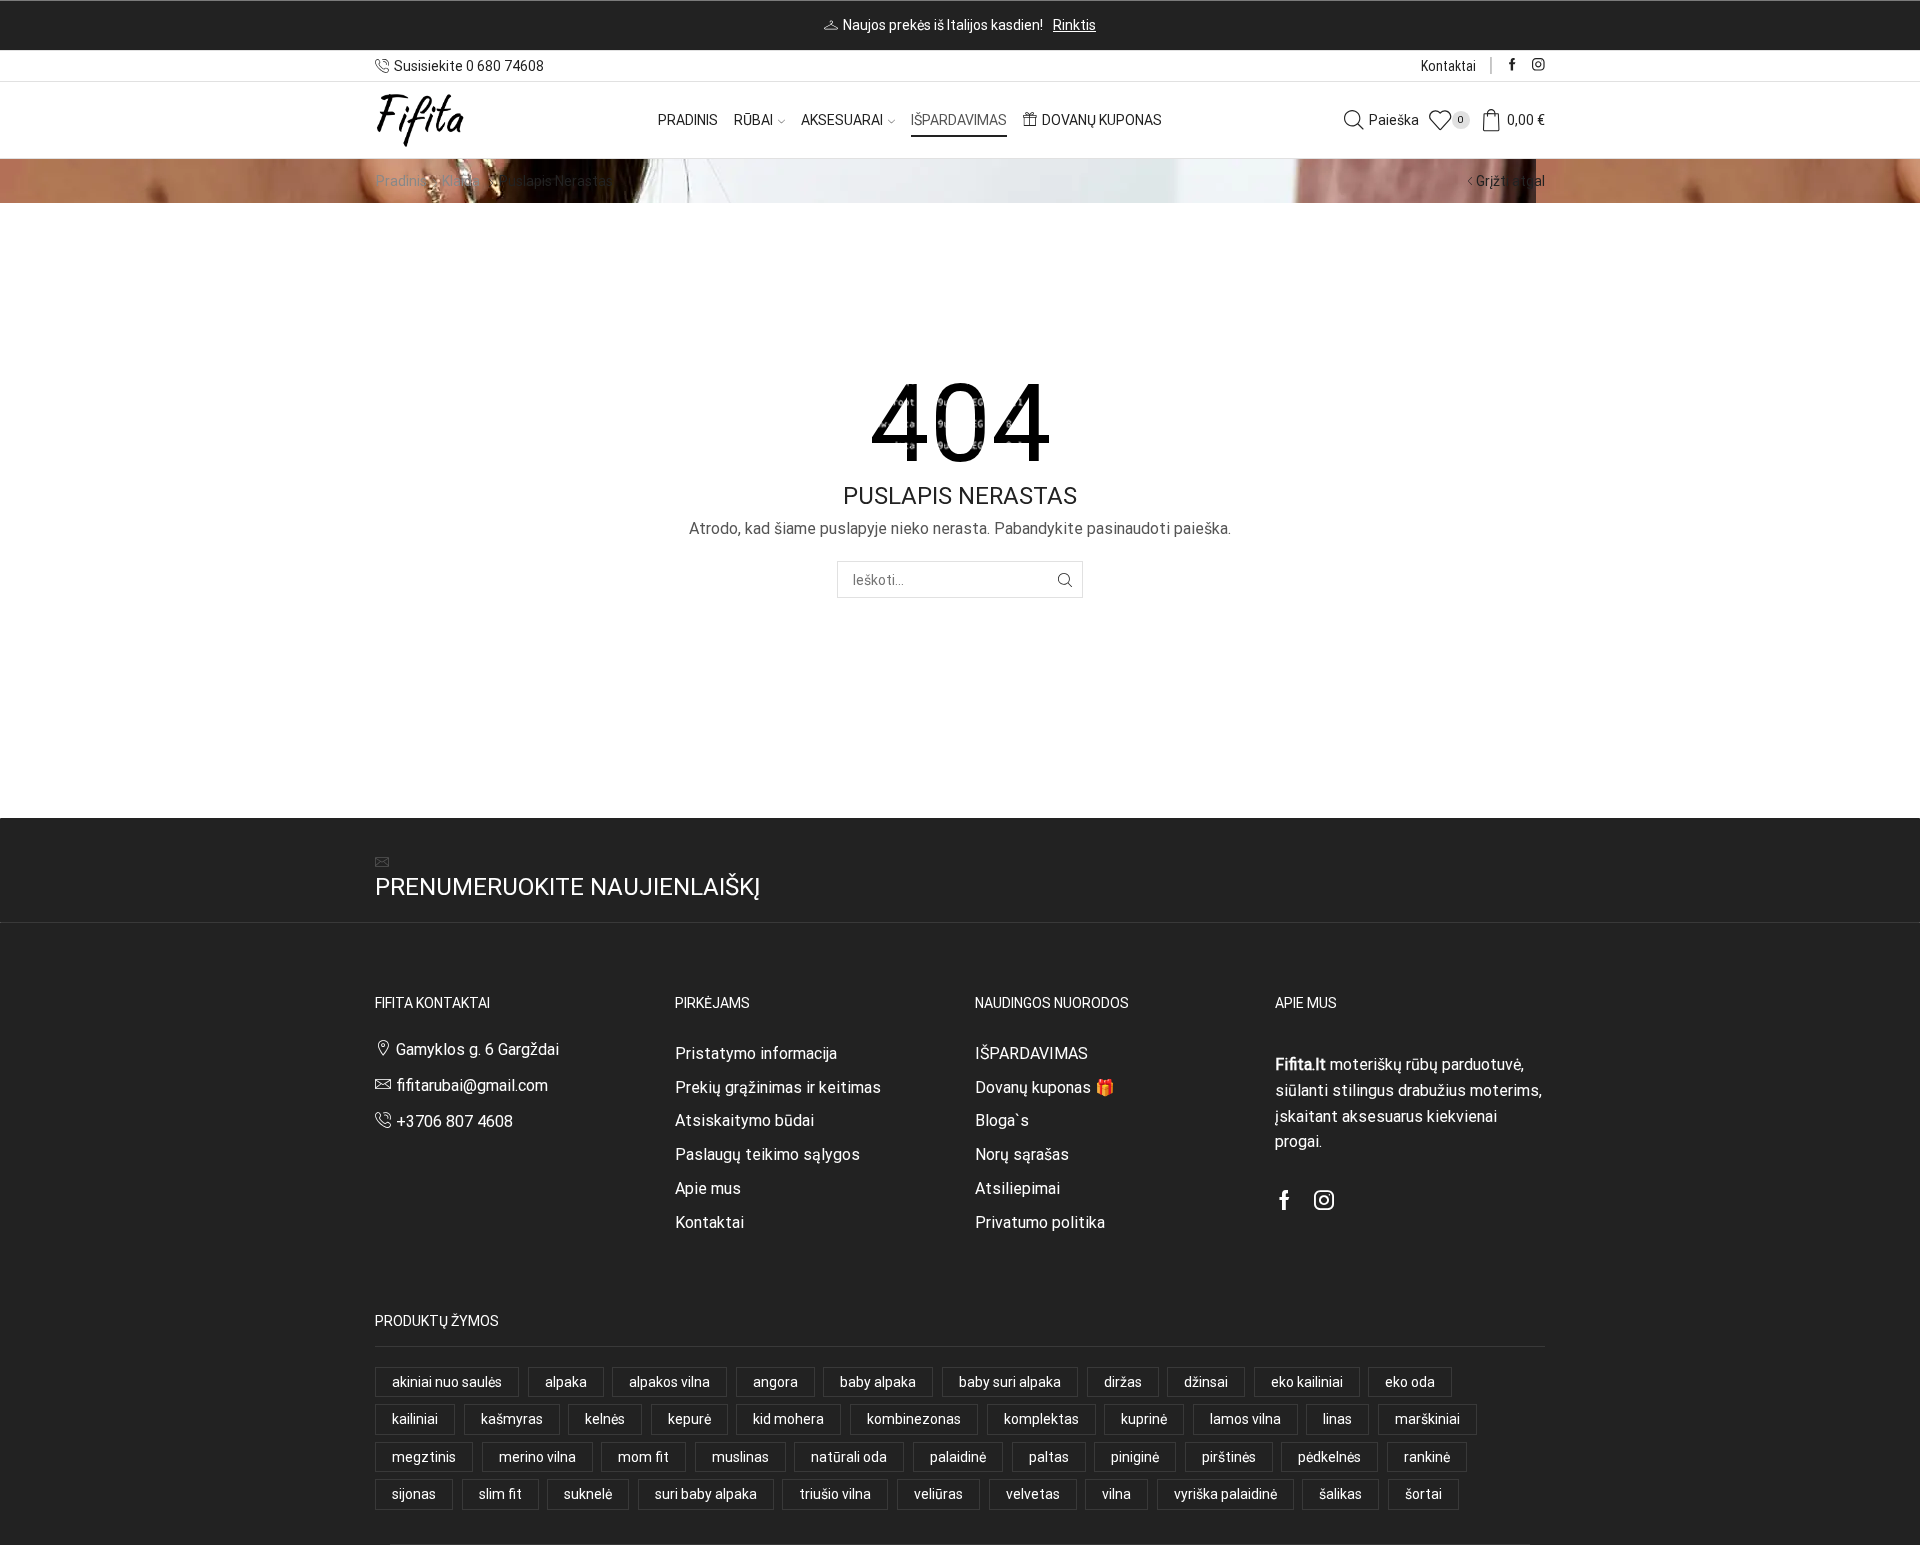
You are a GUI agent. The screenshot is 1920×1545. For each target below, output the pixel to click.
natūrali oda (849, 1457)
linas (1337, 1419)
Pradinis (688, 120)
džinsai (1206, 1382)
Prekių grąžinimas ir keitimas (778, 1087)
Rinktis (1074, 25)
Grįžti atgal (1510, 181)
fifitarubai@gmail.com (472, 1085)
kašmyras (512, 1419)
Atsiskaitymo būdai (744, 1120)
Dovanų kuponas (1102, 120)
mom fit (643, 1457)
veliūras (938, 1494)
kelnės (605, 1419)
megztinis (424, 1457)
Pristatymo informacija (756, 1053)
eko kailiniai (1307, 1382)
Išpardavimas (959, 120)
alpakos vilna (669, 1382)
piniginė (1135, 1457)
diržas (1123, 1382)
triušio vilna (835, 1494)
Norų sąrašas (1022, 1154)
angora (775, 1382)
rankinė (1427, 1457)
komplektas (1041, 1419)
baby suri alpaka (1010, 1382)
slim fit (500, 1494)
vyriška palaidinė (1225, 1494)
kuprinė (1144, 1419)
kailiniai (415, 1419)
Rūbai (753, 120)
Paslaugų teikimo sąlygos (767, 1154)
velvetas (1033, 1494)
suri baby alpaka (706, 1494)
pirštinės (1229, 1457)
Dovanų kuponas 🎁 (1045, 1087)
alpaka (566, 1382)
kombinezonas (914, 1419)
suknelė (588, 1494)
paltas (1049, 1457)
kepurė (689, 1419)
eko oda (1410, 1382)
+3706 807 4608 (454, 1121)
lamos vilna (1245, 1419)
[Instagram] (1538, 65)
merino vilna (537, 1457)
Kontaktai (1448, 66)
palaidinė (958, 1457)
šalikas (1340, 1494)
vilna (1116, 1494)
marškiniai (1427, 1419)
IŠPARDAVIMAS (1031, 1053)
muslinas (740, 1457)
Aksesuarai (842, 120)
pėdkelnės (1329, 1457)
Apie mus (708, 1188)
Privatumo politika (1040, 1222)
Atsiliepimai (1017, 1188)
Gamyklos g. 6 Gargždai (477, 1049)
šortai (1423, 1494)
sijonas (414, 1494)
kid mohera (788, 1419)
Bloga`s (1002, 1120)
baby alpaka (878, 1382)
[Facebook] (1512, 65)
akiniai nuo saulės (447, 1382)
